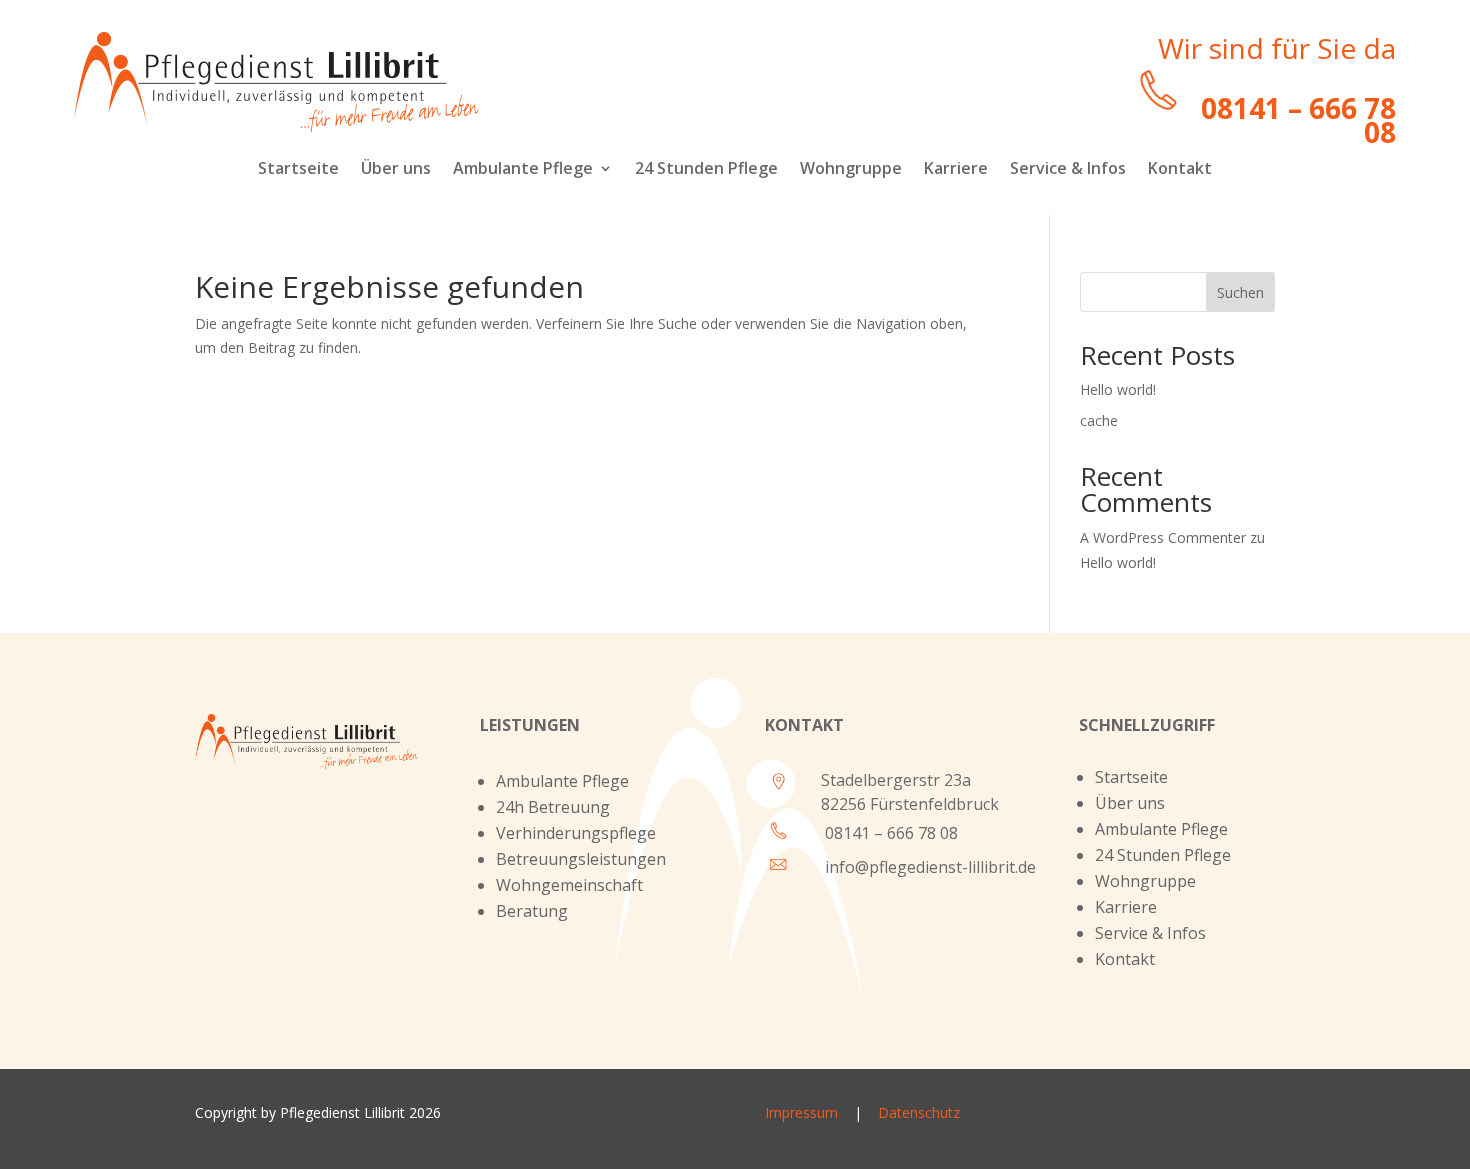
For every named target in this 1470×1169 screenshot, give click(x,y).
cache (1099, 420)
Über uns (396, 170)
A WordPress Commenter (1163, 537)
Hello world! (1118, 389)
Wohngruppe (851, 170)
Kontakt (1180, 170)
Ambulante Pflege (523, 170)
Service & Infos (1068, 170)
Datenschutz (919, 1112)
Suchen (1240, 292)
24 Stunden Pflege (706, 170)
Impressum (807, 1112)
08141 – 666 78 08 (891, 833)
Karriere (956, 170)
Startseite (298, 170)
